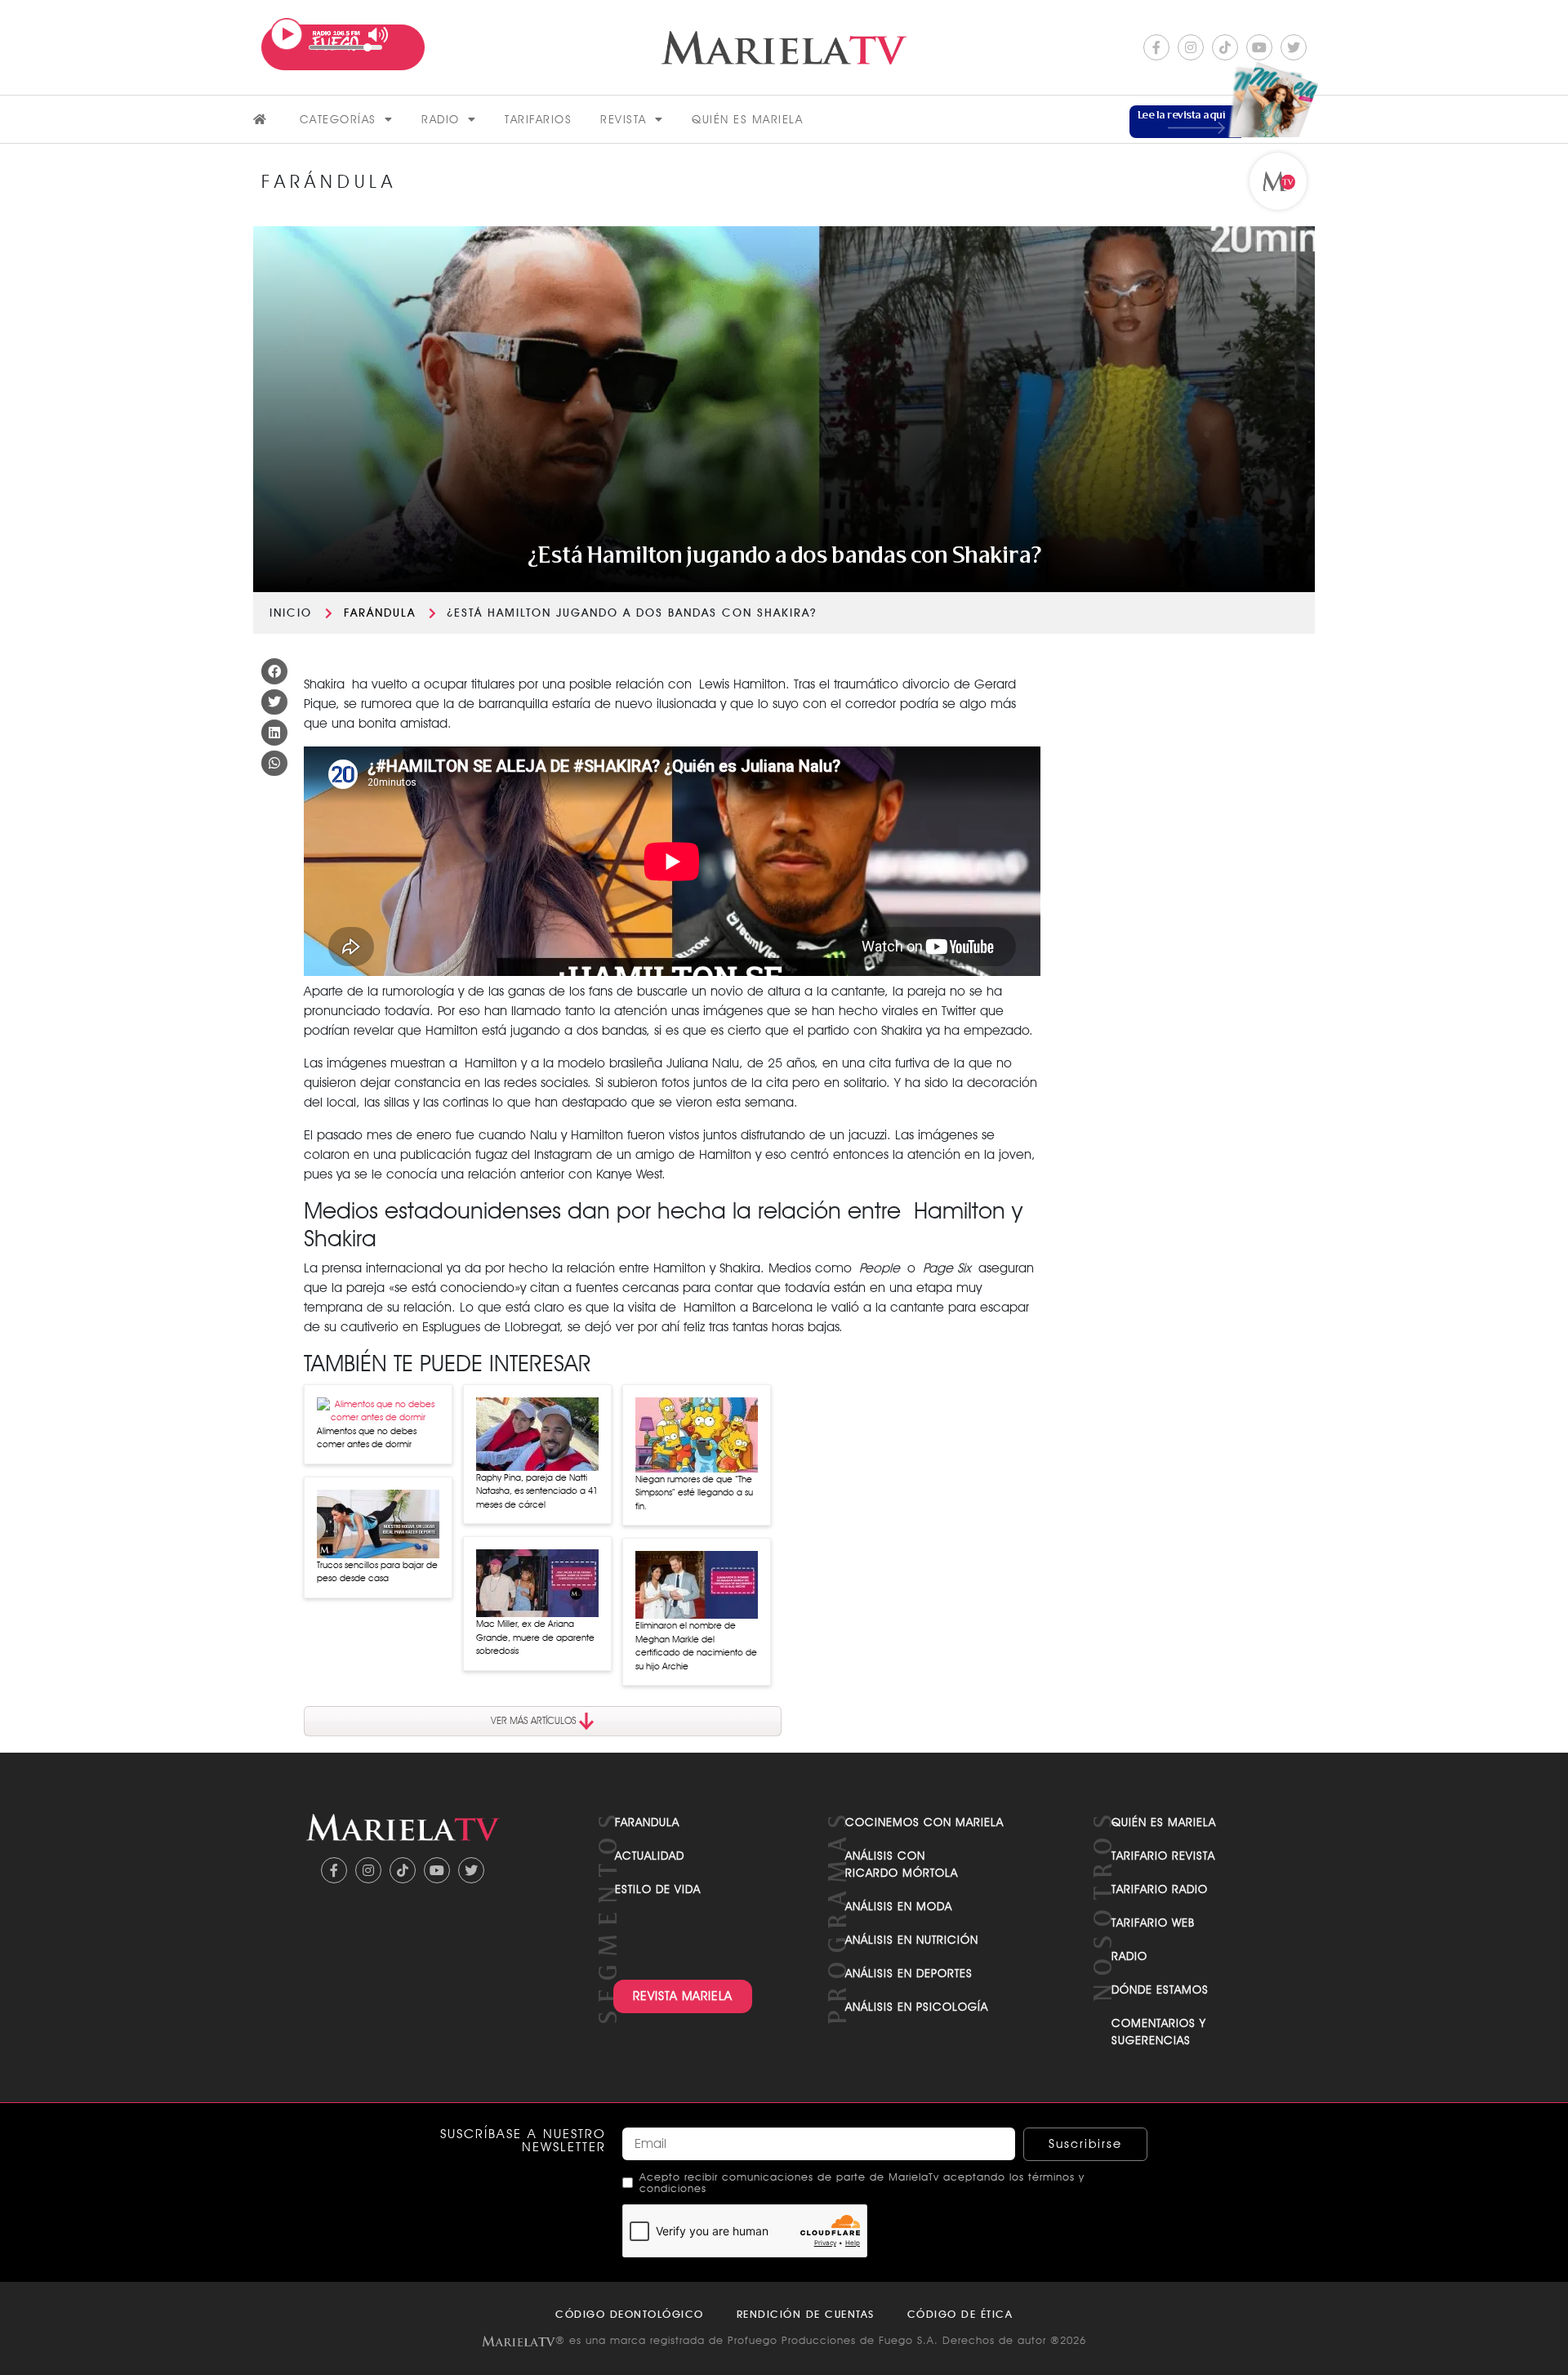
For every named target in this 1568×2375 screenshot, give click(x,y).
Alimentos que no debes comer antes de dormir (367, 1438)
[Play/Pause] (287, 34)
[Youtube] (1259, 47)
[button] (274, 671)
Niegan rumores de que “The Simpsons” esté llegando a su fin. (694, 1493)
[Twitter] (1294, 47)
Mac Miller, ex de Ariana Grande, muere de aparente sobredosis (535, 1637)
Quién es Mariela (747, 119)
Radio (441, 119)
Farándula (380, 613)
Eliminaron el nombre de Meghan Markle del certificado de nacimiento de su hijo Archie (696, 1646)
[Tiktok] (1225, 47)
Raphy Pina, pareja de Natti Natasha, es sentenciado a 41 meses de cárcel (537, 1491)
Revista (624, 119)
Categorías (338, 119)
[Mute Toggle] (379, 35)
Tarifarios (538, 119)
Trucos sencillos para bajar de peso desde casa (377, 1572)
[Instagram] (1191, 47)
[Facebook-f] (1156, 47)
